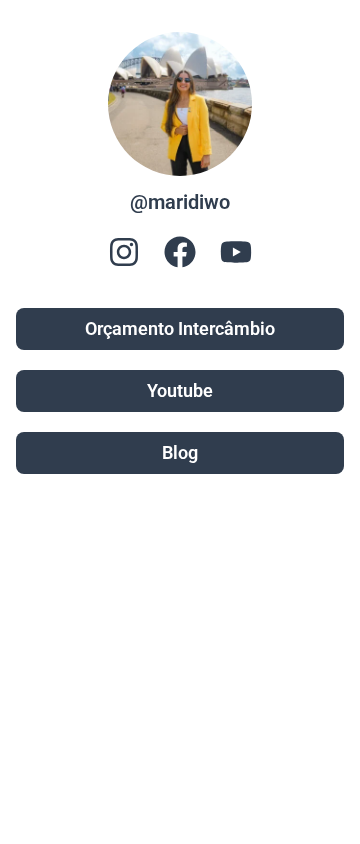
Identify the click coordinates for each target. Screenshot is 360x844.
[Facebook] (180, 252)
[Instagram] (124, 252)
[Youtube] (236, 252)
